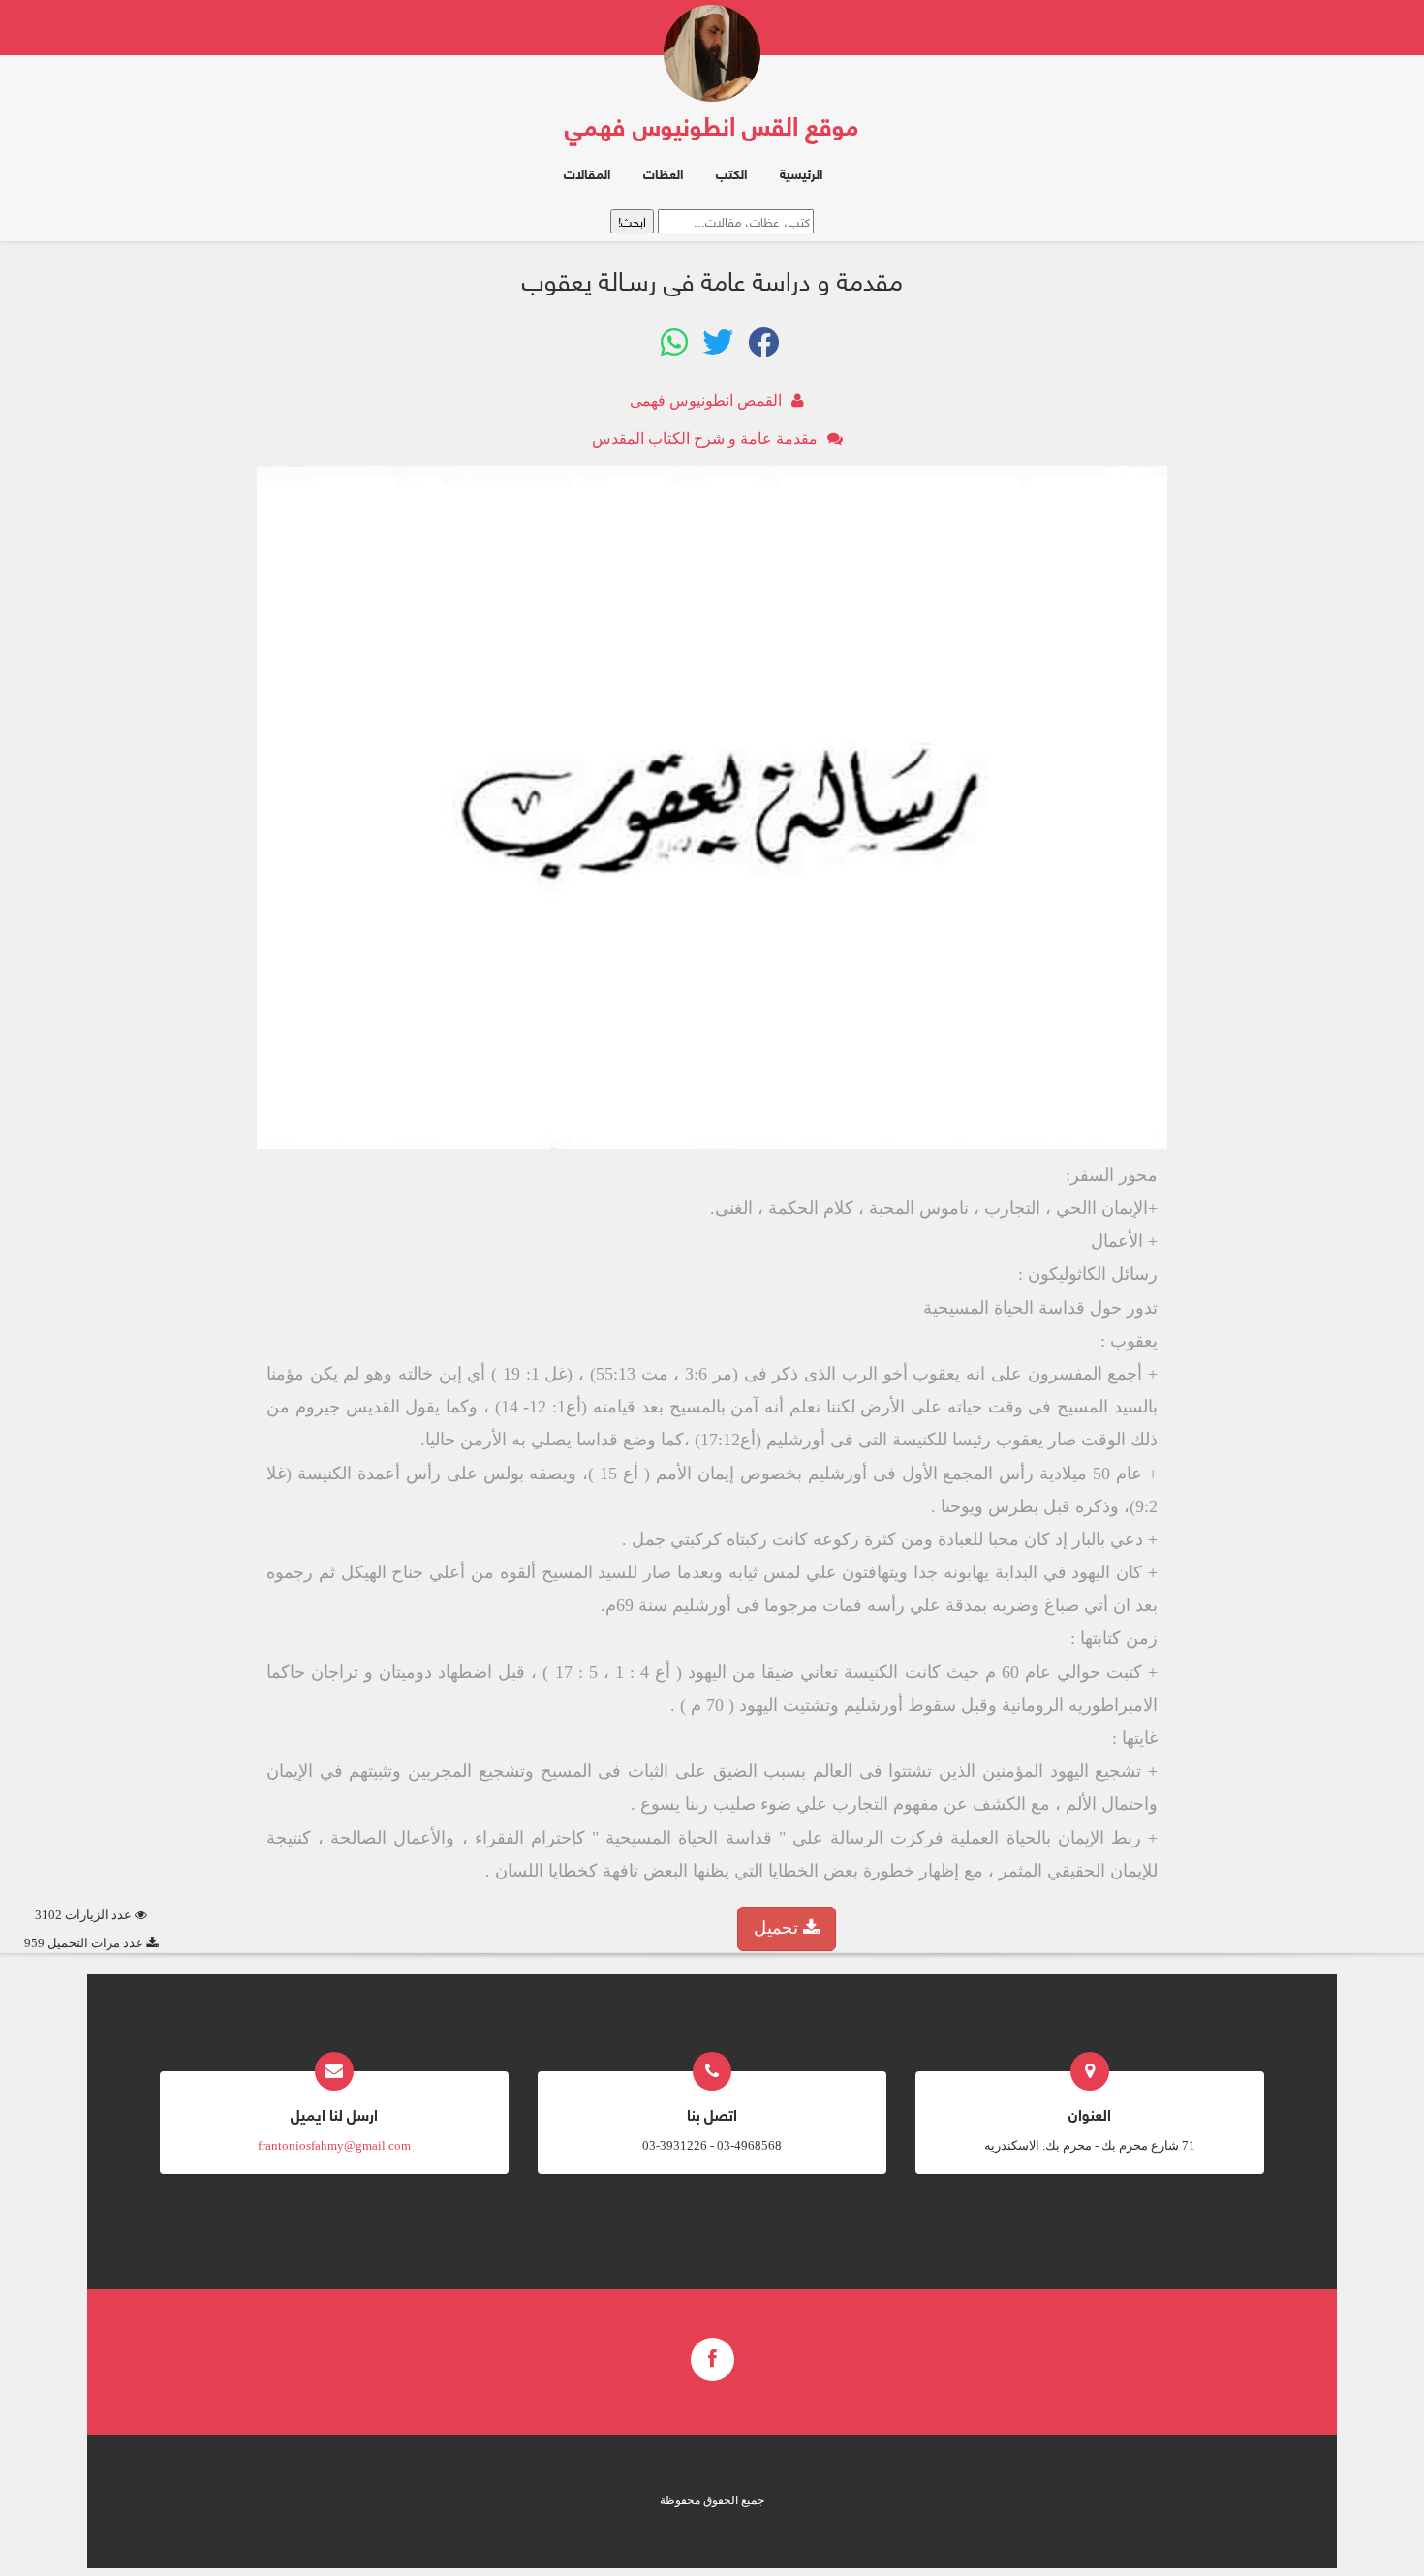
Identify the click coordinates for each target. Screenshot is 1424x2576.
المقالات (587, 173)
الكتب (731, 173)
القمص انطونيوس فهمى (706, 401)
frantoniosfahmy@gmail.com (334, 2145)
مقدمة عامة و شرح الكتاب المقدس (705, 438)
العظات (663, 173)
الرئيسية (801, 173)
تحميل (778, 1928)
